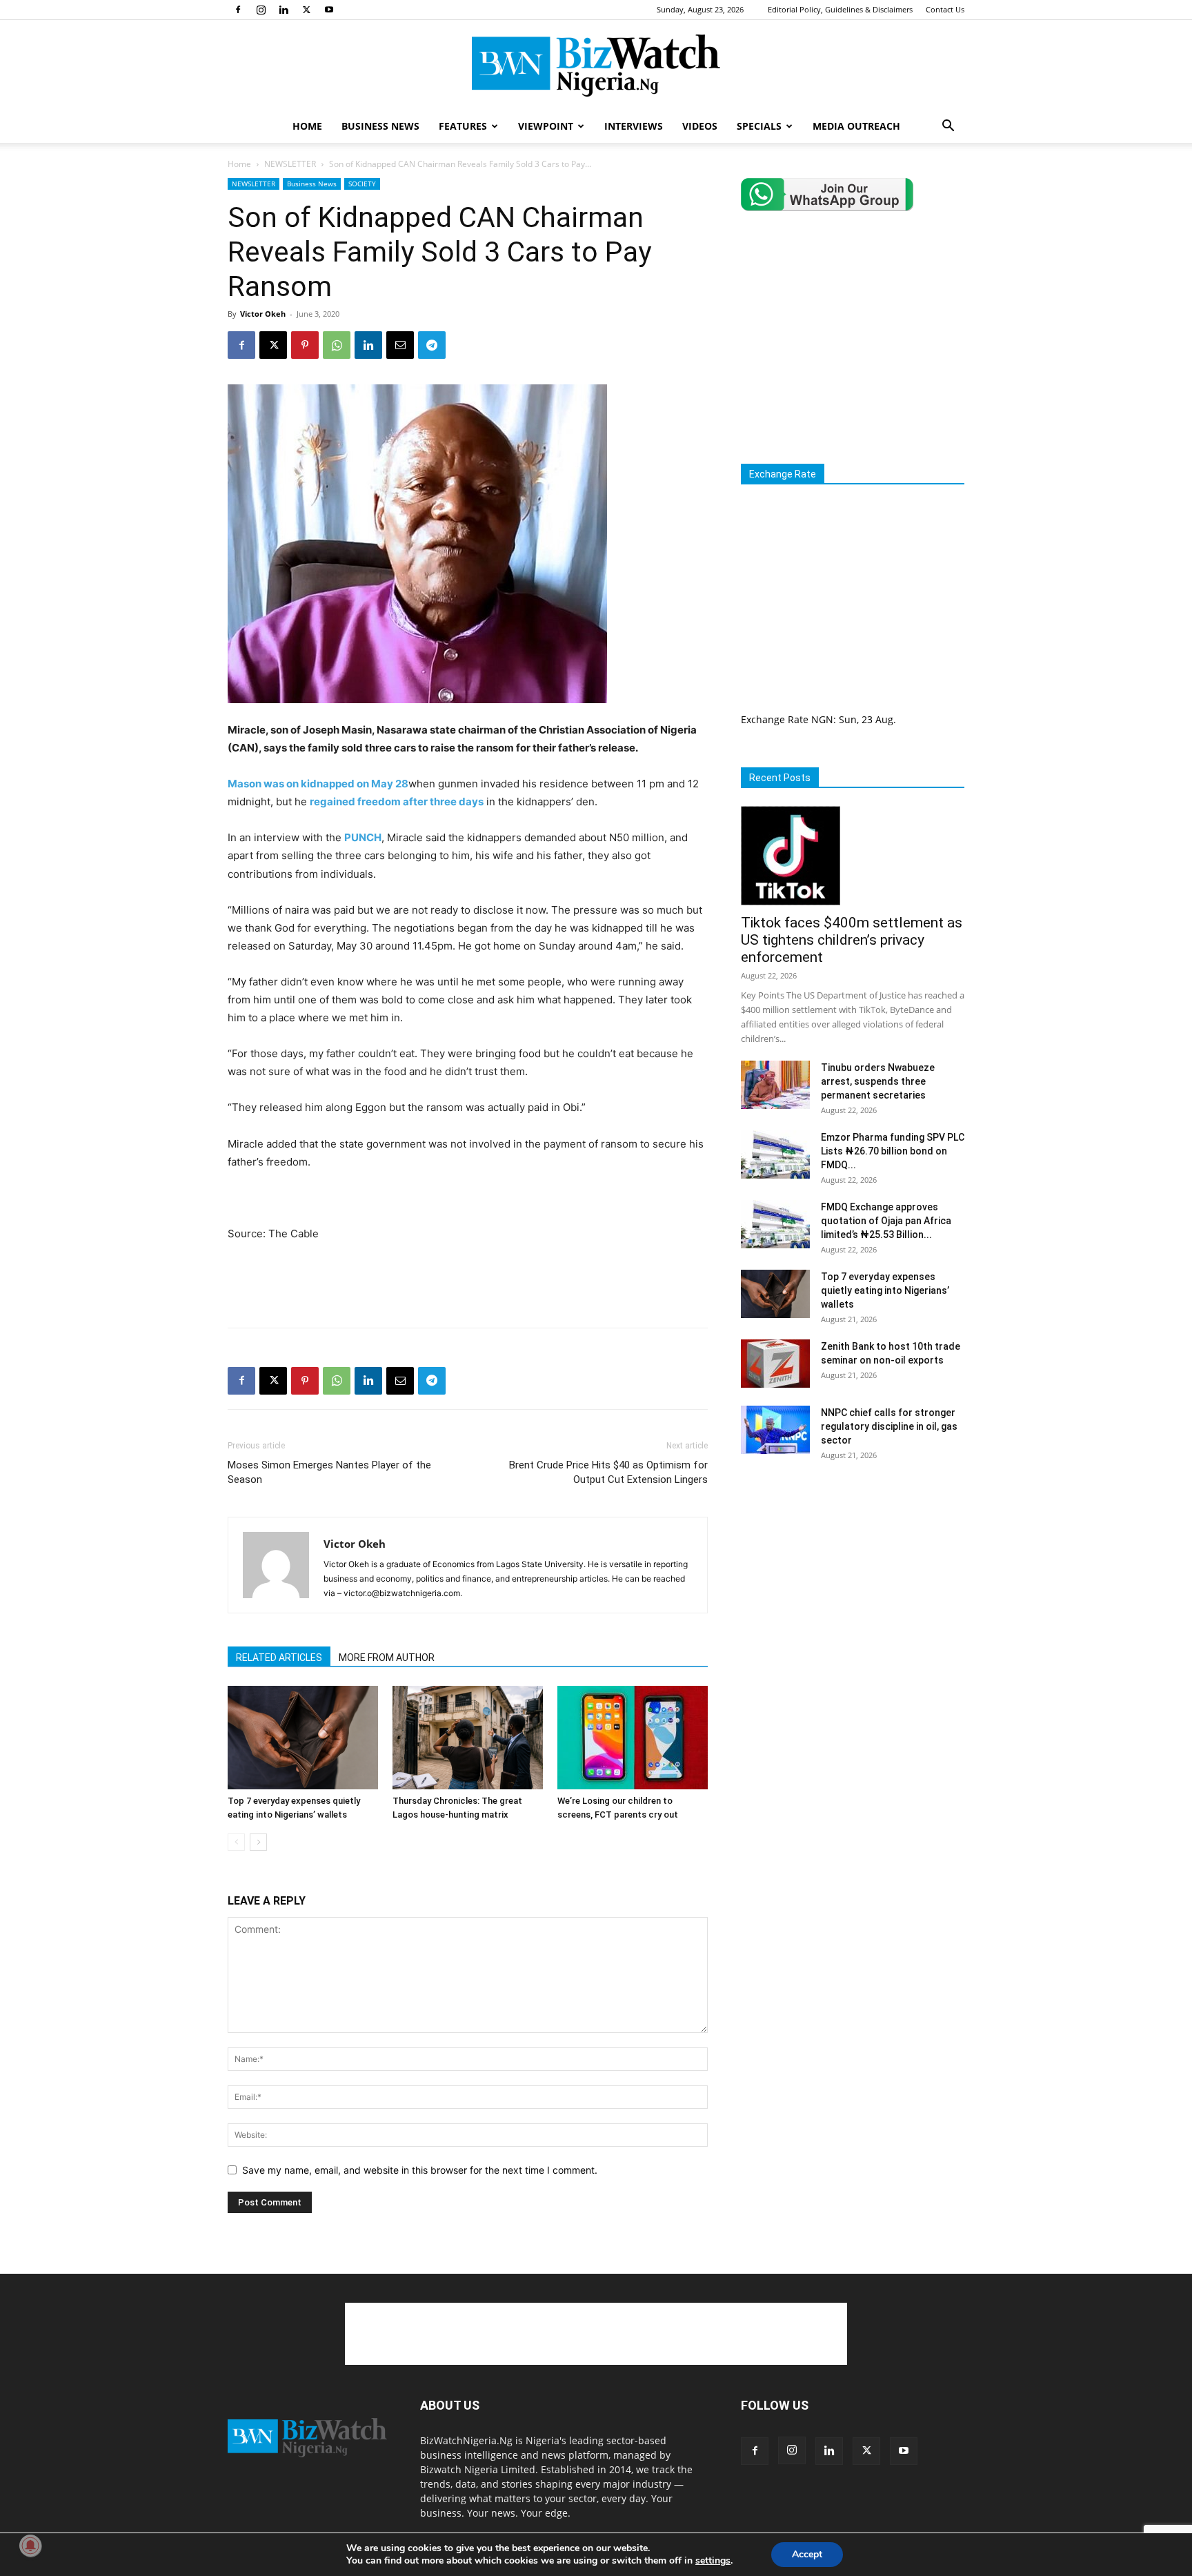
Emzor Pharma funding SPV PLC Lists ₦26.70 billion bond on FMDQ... (893, 1151)
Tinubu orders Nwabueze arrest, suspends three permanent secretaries (878, 1081)
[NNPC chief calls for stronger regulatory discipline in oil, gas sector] (775, 1430)
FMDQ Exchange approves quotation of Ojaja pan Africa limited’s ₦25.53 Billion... (886, 1221)
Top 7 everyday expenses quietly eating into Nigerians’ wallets (885, 1290)
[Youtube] (329, 10)
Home (239, 164)
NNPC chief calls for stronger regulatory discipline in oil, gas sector (889, 1426)
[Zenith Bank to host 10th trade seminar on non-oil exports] (775, 1364)
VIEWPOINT (546, 126)
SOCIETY (362, 184)
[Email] (400, 345)
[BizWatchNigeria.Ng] (596, 66)
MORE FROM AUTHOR (387, 1658)
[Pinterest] (305, 345)
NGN (822, 719)
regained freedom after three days (397, 802)
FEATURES (463, 126)
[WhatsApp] (337, 345)
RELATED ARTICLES (279, 1658)
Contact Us (945, 9)
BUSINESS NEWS (380, 126)
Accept (807, 2554)
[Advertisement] (468, 1281)
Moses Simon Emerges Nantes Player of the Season (329, 1472)
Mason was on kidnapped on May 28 (318, 784)
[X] (306, 10)
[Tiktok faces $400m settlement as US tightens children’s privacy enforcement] (853, 856)
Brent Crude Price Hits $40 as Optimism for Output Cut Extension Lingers (608, 1472)
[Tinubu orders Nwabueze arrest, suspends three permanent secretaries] (775, 1085)
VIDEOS (700, 126)
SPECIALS (759, 126)
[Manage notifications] (30, 2546)
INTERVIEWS (634, 126)
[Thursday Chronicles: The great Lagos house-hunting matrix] (468, 1738)
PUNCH (363, 837)
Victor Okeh (263, 314)
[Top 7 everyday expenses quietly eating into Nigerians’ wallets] (303, 1738)
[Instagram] (261, 10)
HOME (307, 126)
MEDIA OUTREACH (856, 126)
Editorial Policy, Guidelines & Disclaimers (840, 9)
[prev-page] (236, 1842)
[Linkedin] (284, 10)
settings (713, 2561)
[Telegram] (432, 345)
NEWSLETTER (290, 164)
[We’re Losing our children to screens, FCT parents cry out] (633, 1738)
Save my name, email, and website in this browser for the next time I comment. (420, 2170)
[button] (948, 127)
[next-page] (258, 1842)
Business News (312, 184)
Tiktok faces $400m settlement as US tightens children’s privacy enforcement (852, 940)
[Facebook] (238, 10)
